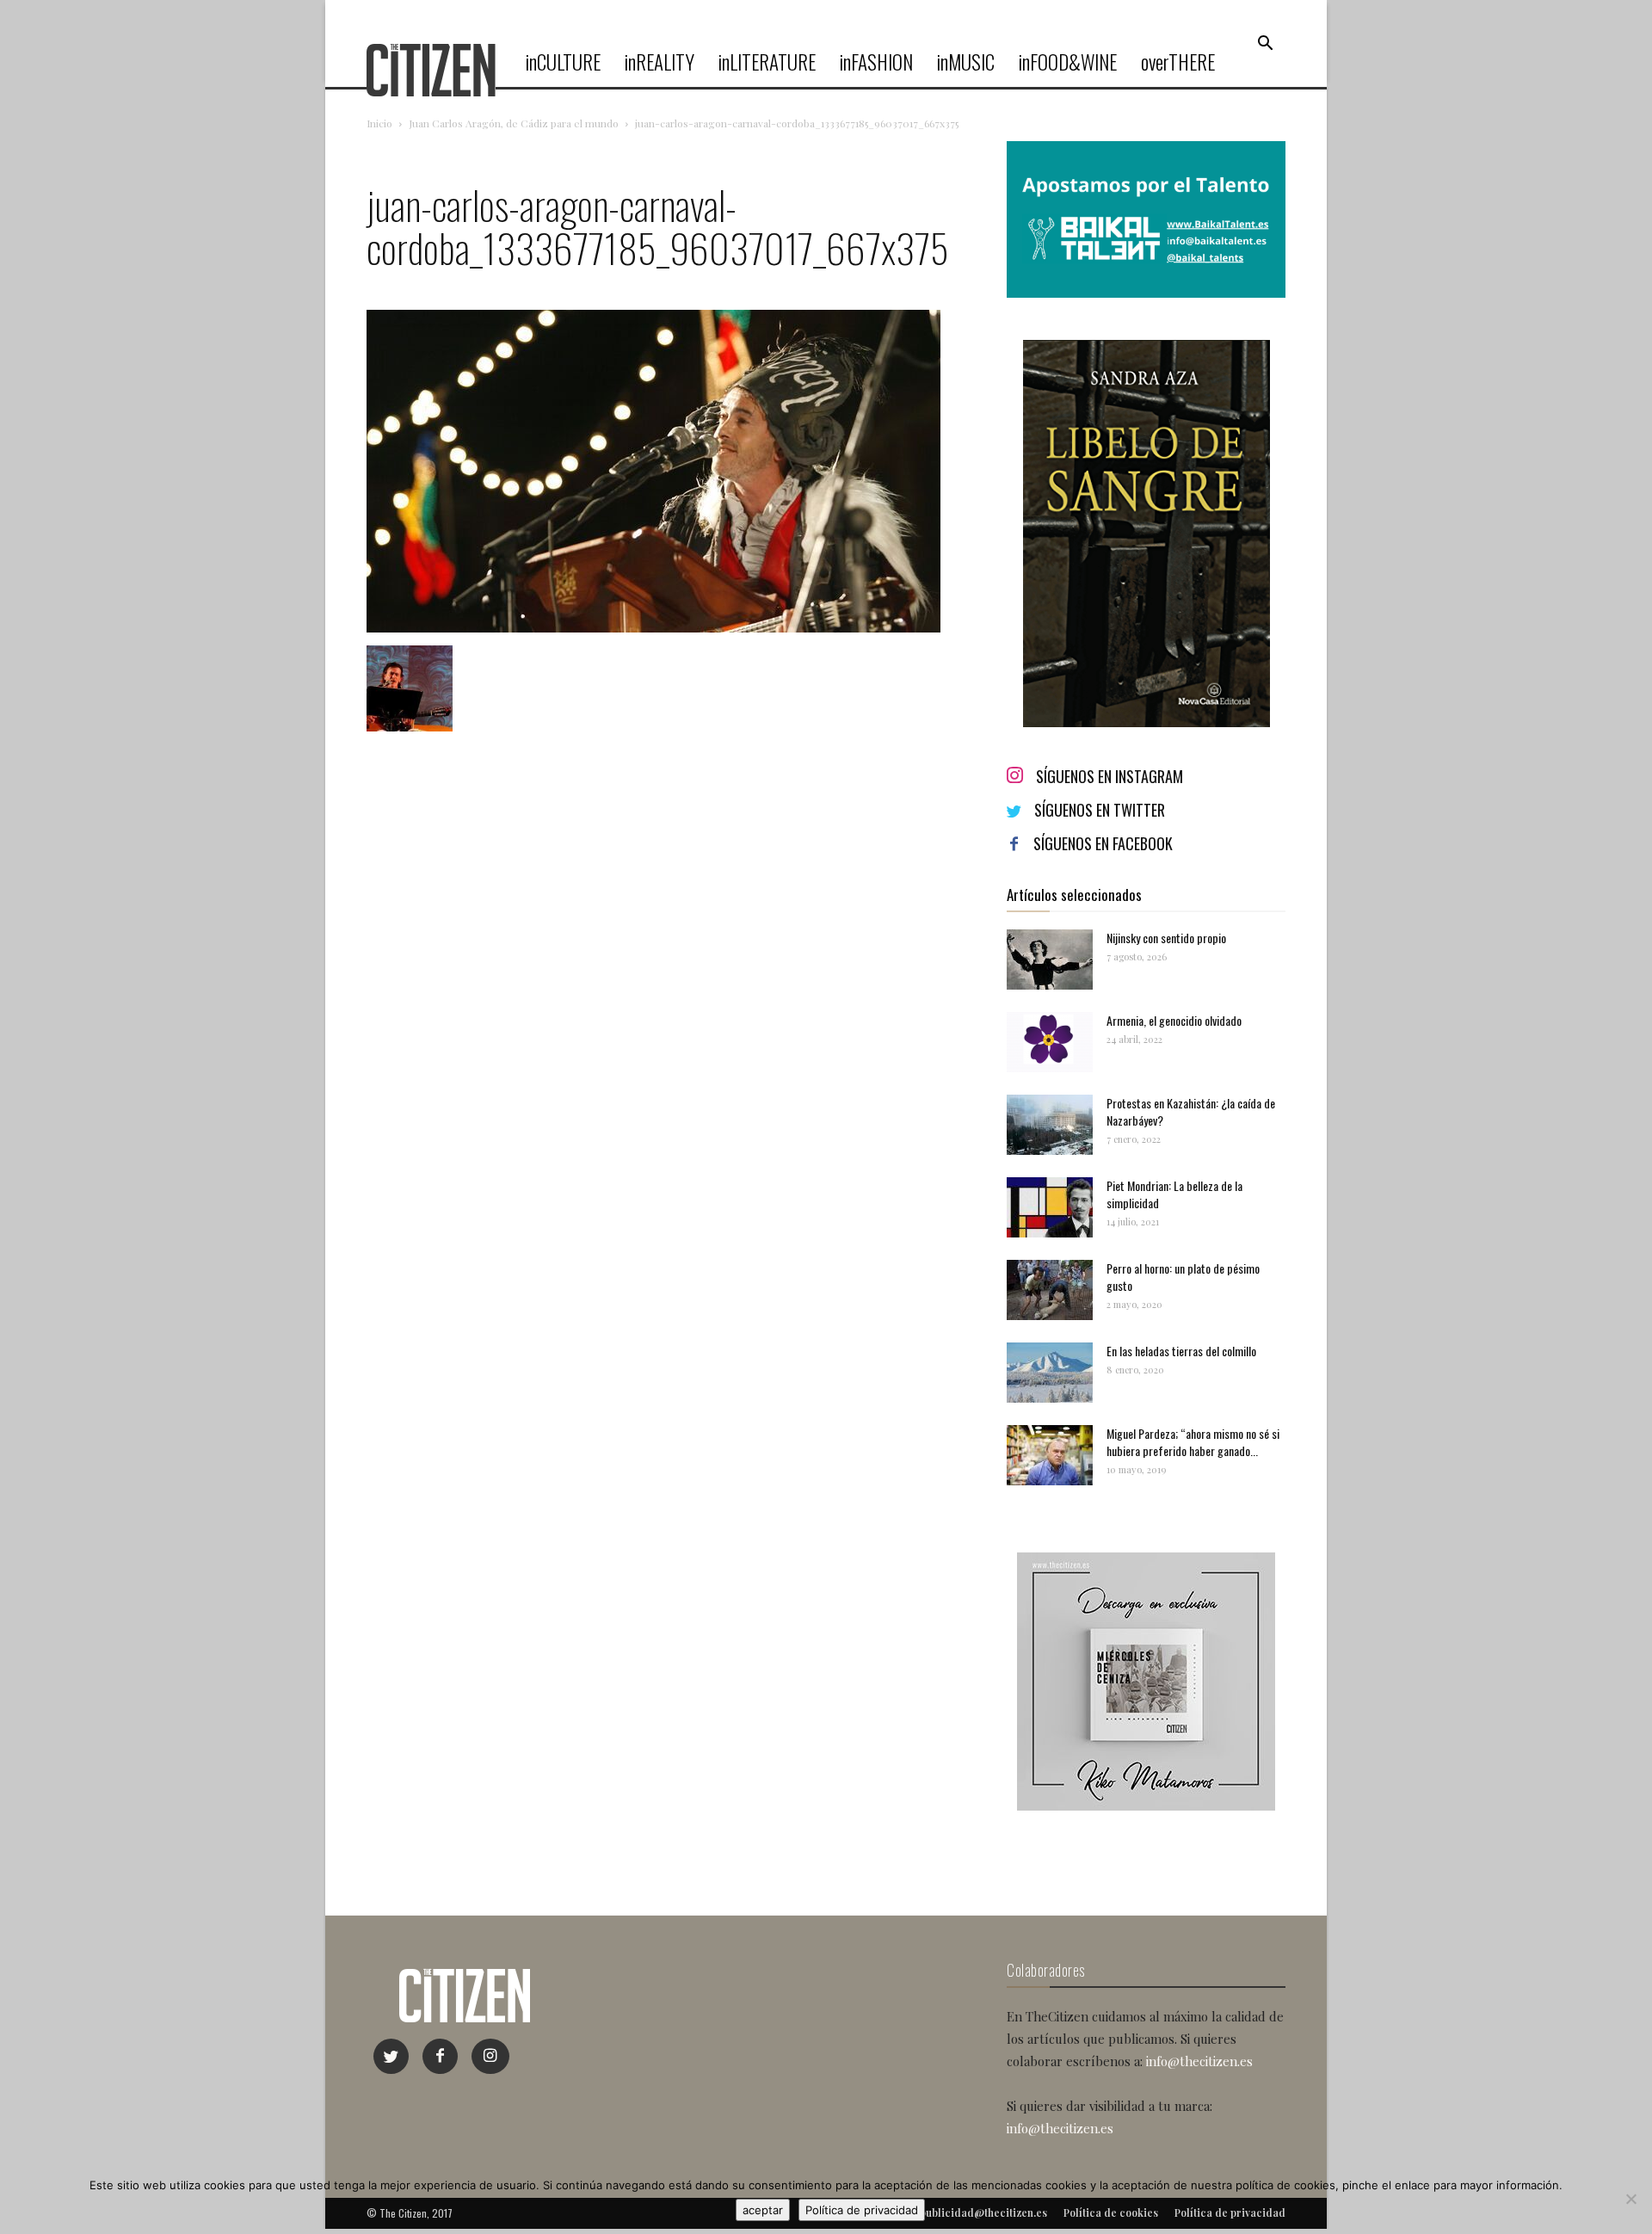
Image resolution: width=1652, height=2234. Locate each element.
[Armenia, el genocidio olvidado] (1050, 1042)
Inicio (379, 123)
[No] (1630, 2199)
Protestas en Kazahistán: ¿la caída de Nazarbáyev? (1191, 1111)
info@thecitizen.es (1199, 2061)
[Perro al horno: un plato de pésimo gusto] (1050, 1290)
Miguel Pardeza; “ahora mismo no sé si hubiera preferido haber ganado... (1193, 1442)
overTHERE (1178, 62)
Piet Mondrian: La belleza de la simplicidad (1174, 1194)
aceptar (763, 2210)
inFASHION (876, 62)
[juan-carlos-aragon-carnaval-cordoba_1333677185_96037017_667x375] (653, 628)
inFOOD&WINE (1068, 62)
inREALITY (660, 62)
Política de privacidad (862, 2210)
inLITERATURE (767, 62)
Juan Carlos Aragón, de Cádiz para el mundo (514, 123)
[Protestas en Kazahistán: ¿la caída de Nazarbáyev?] (1050, 1125)
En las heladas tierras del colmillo (1181, 1351)
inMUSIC (966, 62)
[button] (1265, 44)
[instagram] (490, 2056)
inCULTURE (563, 62)
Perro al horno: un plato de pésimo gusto (1183, 1277)
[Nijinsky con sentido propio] (1050, 960)
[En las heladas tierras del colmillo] (1050, 1373)
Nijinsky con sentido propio (1166, 938)
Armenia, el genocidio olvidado (1174, 1020)
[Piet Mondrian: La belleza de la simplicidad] (1050, 1207)
